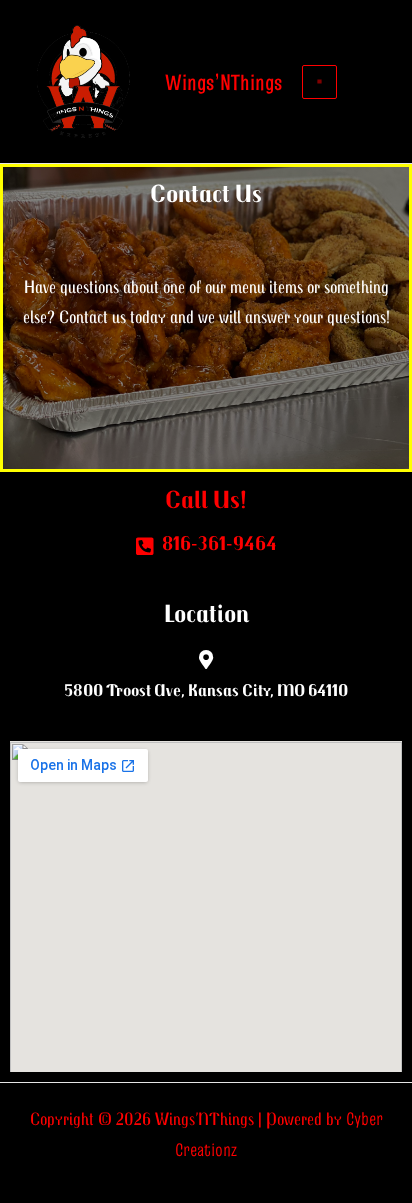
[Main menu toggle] (319, 82)
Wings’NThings (223, 82)
